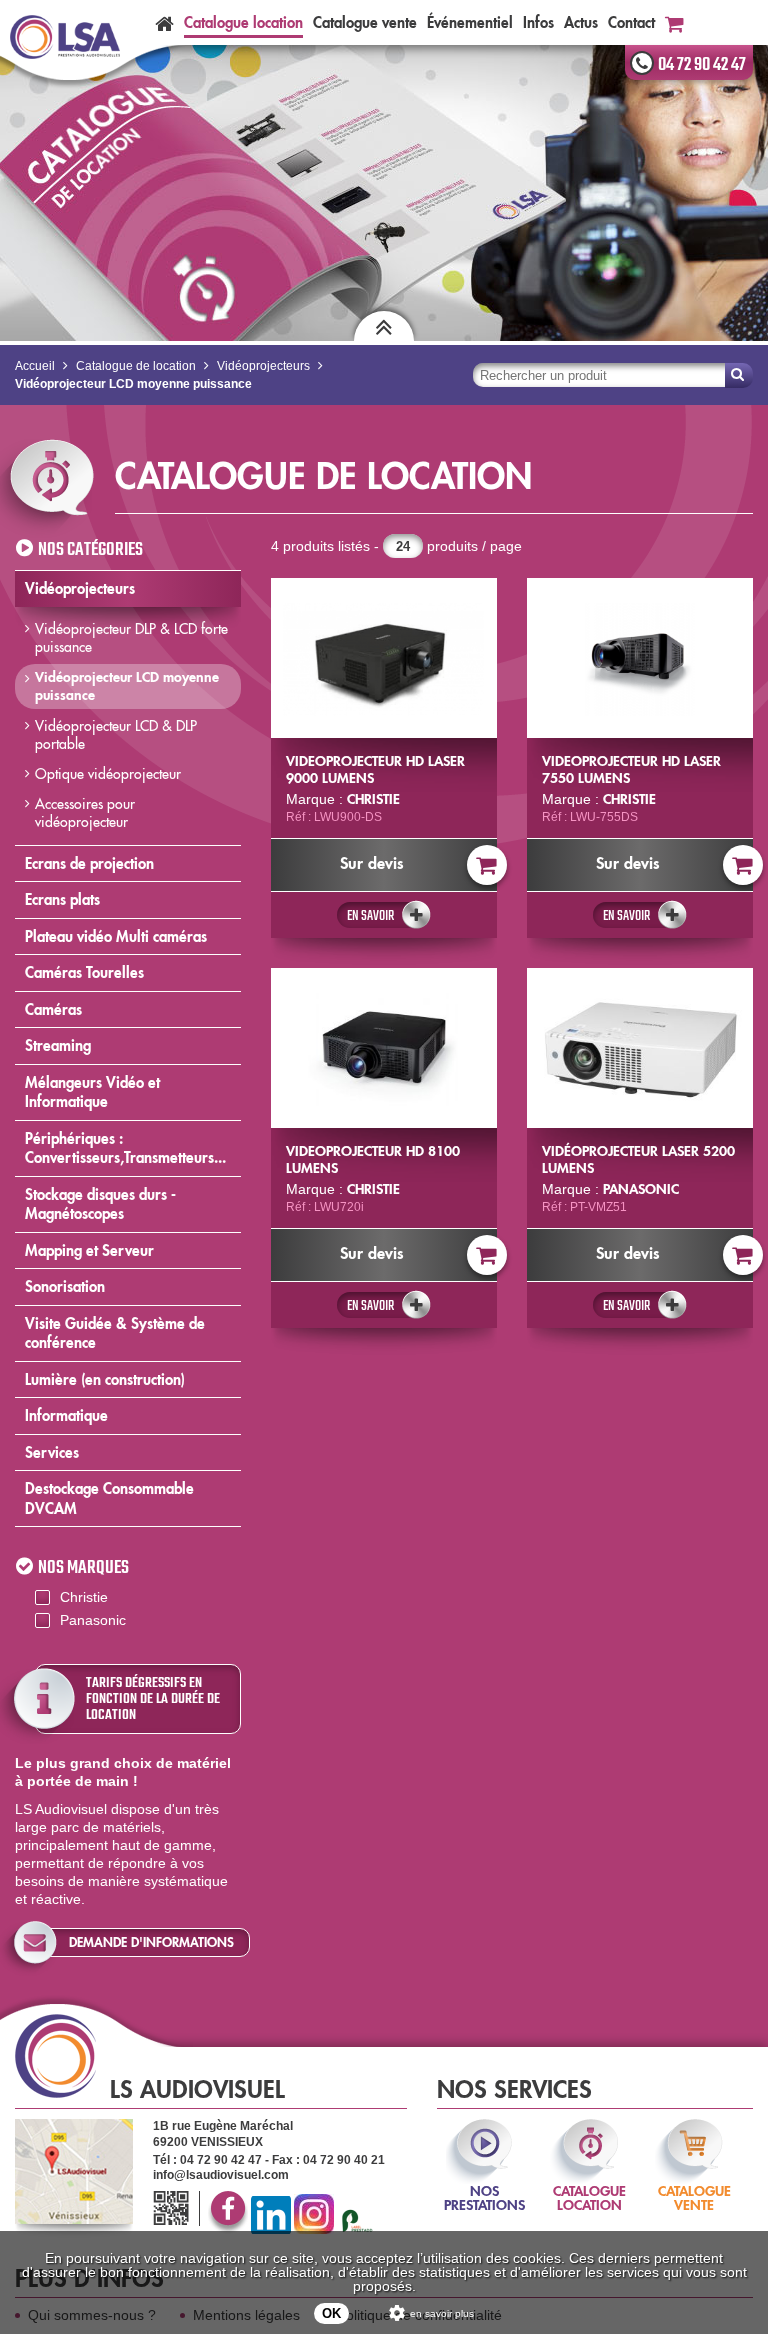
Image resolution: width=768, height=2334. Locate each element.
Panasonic (93, 1620)
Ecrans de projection (89, 863)
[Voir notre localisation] (74, 2171)
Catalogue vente (365, 22)
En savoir (370, 916)
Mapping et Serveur (89, 1250)
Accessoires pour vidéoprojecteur (85, 813)
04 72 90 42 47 (702, 65)
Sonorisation (65, 1286)
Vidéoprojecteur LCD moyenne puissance (127, 686)
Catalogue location (243, 22)
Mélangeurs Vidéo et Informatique (92, 1092)
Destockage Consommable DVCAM (109, 1498)
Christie (84, 1597)
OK (331, 2313)
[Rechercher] (739, 375)
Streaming (58, 1045)
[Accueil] (164, 22)
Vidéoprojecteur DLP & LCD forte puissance (131, 638)
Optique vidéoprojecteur (108, 774)
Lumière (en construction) (105, 1379)
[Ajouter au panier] (487, 865)
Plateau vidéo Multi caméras (116, 936)
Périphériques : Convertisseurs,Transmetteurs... (125, 1148)
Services (52, 1452)
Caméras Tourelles (84, 972)
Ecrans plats (62, 899)
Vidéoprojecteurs (80, 588)
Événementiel (470, 22)
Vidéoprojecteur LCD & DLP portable (116, 735)
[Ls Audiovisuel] (65, 38)
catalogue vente (694, 2184)
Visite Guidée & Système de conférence (115, 1333)
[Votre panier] (674, 22)
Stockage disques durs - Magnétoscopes (100, 1204)
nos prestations (484, 2184)
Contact (631, 22)
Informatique (66, 1415)
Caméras (53, 1009)
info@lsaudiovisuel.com (221, 2175)
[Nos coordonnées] (174, 2209)
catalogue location (589, 2184)
